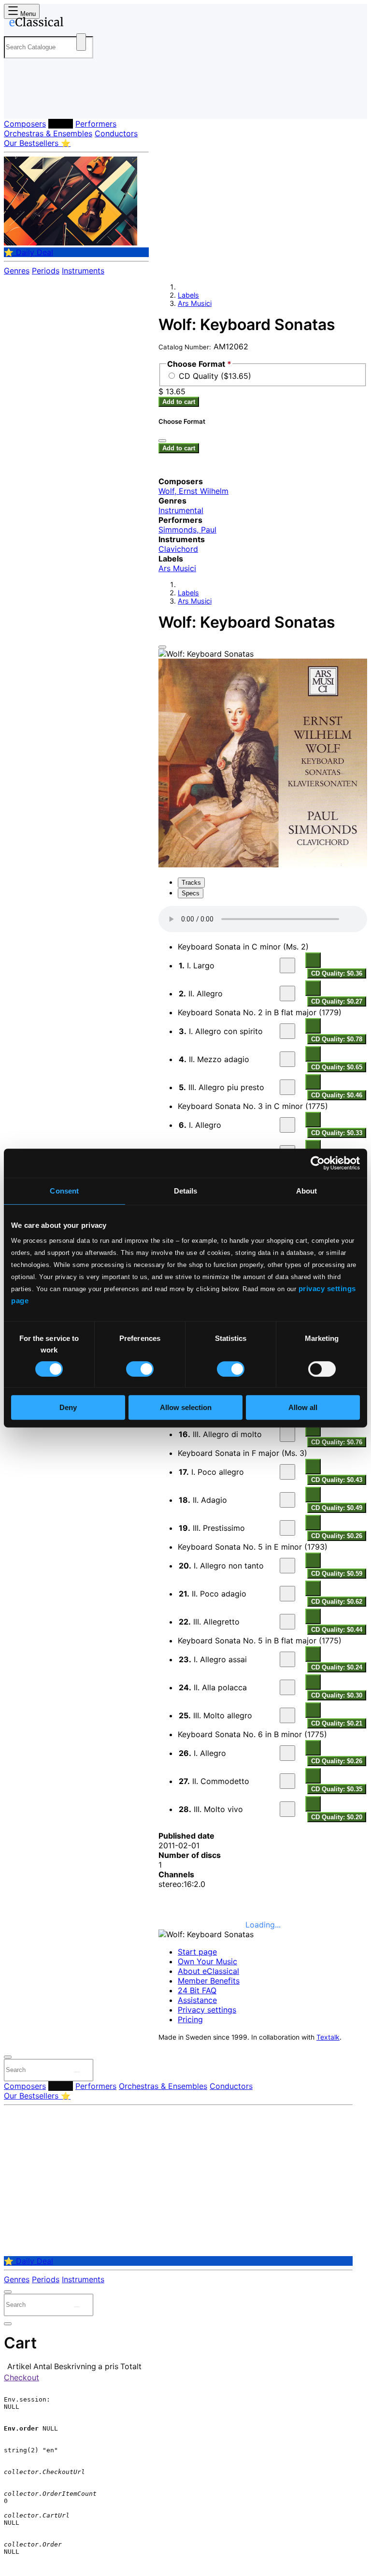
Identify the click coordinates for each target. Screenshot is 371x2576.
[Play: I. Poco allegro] (287, 1472)
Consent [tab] (64, 1191)
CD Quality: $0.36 (337, 973)
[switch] (140, 1369)
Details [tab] (186, 1191)
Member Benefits (209, 1981)
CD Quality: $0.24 (337, 1667)
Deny (68, 1407)
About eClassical (208, 1971)
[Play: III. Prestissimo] (287, 1528)
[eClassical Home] (79, 24)
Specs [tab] (191, 893)
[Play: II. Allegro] (287, 993)
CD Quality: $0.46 (337, 1095)
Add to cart (179, 402)
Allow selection (186, 1407)
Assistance (197, 2000)
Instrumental (181, 510)
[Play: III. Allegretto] (287, 1622)
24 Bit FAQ (197, 1990)
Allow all (303, 1407)
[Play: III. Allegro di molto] (287, 1434)
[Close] (162, 647)
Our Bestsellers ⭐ (37, 143)
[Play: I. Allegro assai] (287, 1659)
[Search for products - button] (81, 42)
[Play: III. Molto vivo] (287, 1809)
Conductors (116, 133)
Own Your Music (207, 1961)
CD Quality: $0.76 (337, 1442)
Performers (96, 124)
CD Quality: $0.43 (337, 1480)
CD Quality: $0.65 (337, 1067)
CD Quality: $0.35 (337, 1789)
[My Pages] (17, 104)
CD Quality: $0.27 (337, 1001)
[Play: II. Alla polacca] (287, 1687)
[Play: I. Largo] (287, 965)
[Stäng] (162, 441)
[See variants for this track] (313, 960)
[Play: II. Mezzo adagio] (287, 1059)
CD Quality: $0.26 (337, 1536)
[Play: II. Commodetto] (287, 1781)
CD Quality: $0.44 (337, 1630)
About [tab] (307, 1191)
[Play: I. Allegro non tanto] (287, 1566)
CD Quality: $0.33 (337, 1133)
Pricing (190, 2019)
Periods (46, 271)
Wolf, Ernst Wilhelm (193, 491)
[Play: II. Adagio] (287, 1500)
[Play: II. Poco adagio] (287, 1594)
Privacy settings (207, 2010)
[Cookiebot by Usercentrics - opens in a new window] (318, 1163)
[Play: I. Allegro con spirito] (287, 1031)
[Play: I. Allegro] (287, 1125)
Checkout (21, 2377)
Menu (27, 14)
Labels (61, 124)
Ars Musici (195, 303)
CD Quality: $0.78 (337, 1039)
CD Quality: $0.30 (337, 1695)
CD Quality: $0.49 (337, 1508)
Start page (197, 1952)
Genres (17, 271)
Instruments (83, 271)
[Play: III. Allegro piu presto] (287, 1087)
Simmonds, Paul (187, 530)
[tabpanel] (263, 1860)
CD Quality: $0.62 (337, 1602)
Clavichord (178, 549)
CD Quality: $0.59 (337, 1574)
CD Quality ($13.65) (215, 376)
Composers (25, 124)
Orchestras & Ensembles (48, 133)
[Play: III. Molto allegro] (287, 1715)
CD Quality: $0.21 (337, 1723)
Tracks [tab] (191, 883)
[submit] (77, 2072)
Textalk (328, 2037)
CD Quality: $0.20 (337, 1817)
